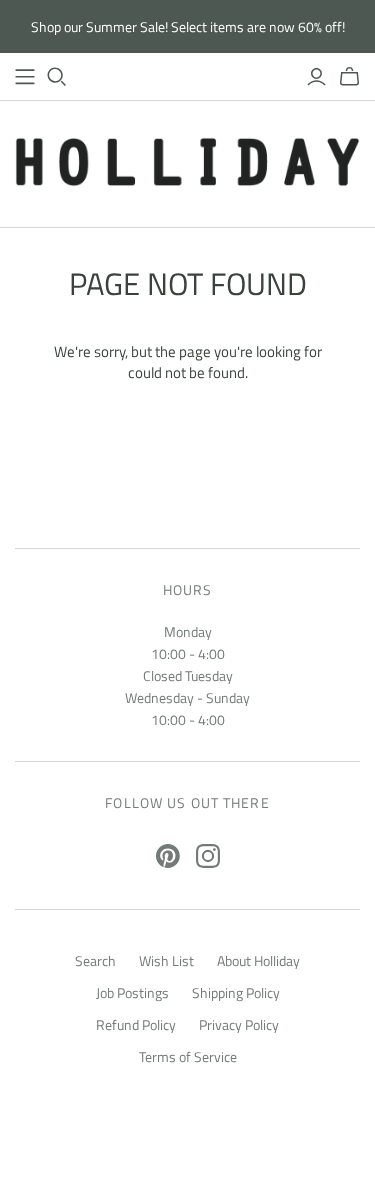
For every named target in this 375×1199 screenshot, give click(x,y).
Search (95, 960)
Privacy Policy (239, 1024)
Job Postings (132, 992)
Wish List (166, 960)
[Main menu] (25, 77)
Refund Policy (136, 1024)
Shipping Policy (236, 992)
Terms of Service (188, 1056)
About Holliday (258, 960)
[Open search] (57, 77)
